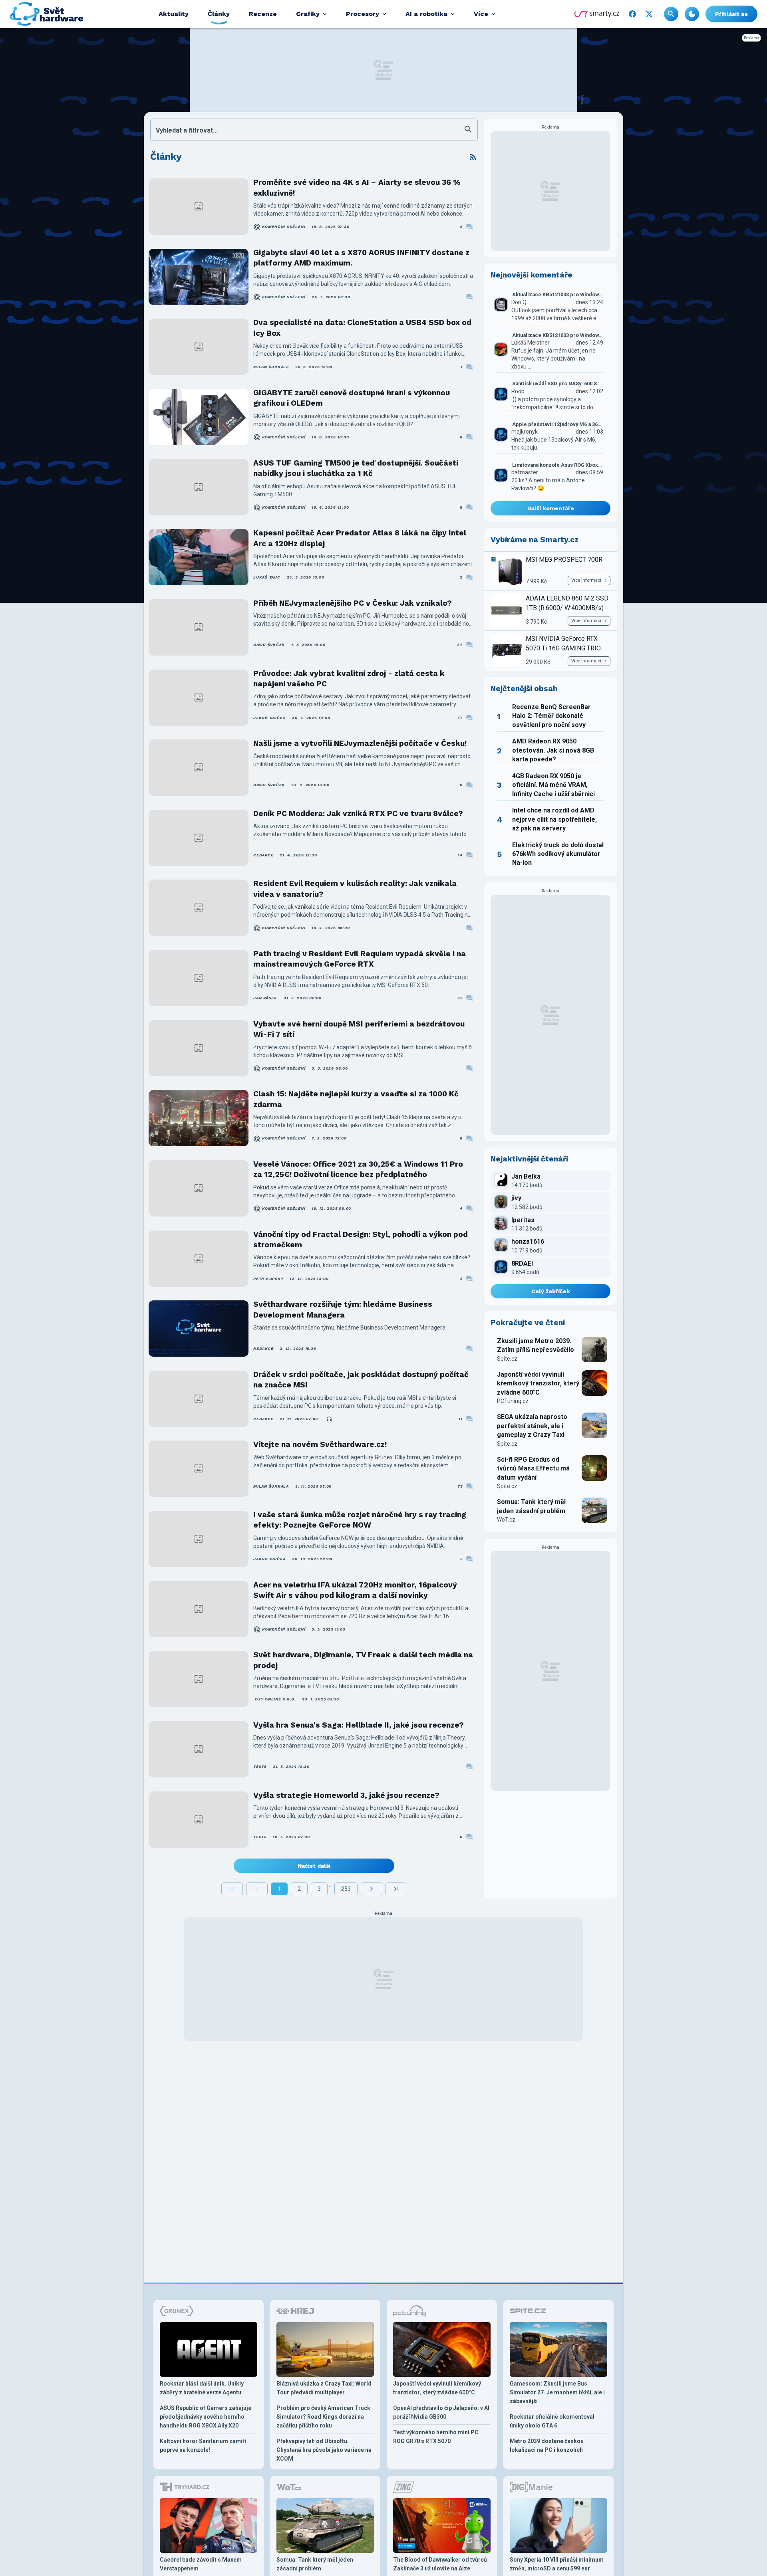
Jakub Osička (269, 718)
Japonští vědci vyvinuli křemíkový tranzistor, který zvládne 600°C (538, 1383)
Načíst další (314, 1866)
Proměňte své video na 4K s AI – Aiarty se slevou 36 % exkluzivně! (357, 187)
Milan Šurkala (271, 367)
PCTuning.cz (513, 1401)
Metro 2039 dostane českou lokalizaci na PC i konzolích (547, 2445)
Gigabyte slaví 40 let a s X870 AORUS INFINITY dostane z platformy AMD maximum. (361, 258)
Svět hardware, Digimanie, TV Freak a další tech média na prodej (363, 1660)
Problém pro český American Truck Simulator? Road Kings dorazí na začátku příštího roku (323, 2417)
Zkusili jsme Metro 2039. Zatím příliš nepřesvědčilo (536, 1345)
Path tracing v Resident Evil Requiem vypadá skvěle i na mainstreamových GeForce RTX (360, 959)
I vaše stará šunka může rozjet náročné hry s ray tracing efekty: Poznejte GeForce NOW (360, 1520)
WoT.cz (506, 1520)
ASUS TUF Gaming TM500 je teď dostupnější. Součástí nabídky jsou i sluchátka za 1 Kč (356, 468)
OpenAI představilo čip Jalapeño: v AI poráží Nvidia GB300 (441, 2412)
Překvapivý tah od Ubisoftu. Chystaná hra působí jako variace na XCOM (324, 2450)
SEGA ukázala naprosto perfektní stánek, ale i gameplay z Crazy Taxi (532, 1426)
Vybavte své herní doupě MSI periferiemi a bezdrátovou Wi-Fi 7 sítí (359, 1029)
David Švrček (269, 645)
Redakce (263, 855)
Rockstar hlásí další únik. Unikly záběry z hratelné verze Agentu (202, 2388)
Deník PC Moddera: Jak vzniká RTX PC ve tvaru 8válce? (358, 813)
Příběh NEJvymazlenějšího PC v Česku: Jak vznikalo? (353, 603)
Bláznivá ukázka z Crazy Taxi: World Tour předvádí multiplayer (324, 2388)
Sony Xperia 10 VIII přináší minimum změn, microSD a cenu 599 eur (557, 2564)
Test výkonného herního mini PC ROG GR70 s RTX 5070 (436, 2437)
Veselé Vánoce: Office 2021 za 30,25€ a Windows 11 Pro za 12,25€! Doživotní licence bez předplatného (358, 1169)
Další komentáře (551, 508)
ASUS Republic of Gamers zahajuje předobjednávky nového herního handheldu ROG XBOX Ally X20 (206, 2417)
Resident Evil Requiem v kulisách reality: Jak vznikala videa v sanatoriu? (355, 889)
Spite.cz (507, 1359)
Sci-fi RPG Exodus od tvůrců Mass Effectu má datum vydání (533, 1468)
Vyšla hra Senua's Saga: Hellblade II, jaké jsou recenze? (359, 1725)
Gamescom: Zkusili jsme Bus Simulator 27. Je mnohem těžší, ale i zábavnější (557, 2392)
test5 (260, 1767)
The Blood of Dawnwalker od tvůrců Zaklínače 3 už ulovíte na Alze (440, 2564)
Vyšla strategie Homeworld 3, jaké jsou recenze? (346, 1795)
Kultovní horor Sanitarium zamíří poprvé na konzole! (203, 2445)
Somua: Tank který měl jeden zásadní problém (531, 1506)
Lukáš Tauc (267, 577)
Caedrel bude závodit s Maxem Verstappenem (201, 2564)
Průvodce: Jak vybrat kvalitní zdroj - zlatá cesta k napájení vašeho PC (349, 679)
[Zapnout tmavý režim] (692, 14)
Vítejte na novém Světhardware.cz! (320, 1444)
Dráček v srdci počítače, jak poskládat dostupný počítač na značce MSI (361, 1380)
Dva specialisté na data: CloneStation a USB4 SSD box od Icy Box (362, 328)
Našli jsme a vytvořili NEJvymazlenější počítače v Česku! (360, 743)
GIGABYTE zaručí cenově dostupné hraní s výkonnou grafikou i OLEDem (352, 398)
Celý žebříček (551, 1291)
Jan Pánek (265, 998)
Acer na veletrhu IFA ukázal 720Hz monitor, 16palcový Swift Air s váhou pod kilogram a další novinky (355, 1590)
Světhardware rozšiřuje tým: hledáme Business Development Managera (343, 1309)
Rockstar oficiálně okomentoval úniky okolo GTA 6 (552, 2421)
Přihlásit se (731, 14)
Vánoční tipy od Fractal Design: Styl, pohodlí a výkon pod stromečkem (361, 1239)
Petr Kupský (268, 1279)
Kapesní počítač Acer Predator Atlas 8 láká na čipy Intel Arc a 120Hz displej (360, 538)
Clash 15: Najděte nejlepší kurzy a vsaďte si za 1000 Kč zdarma (356, 1099)
